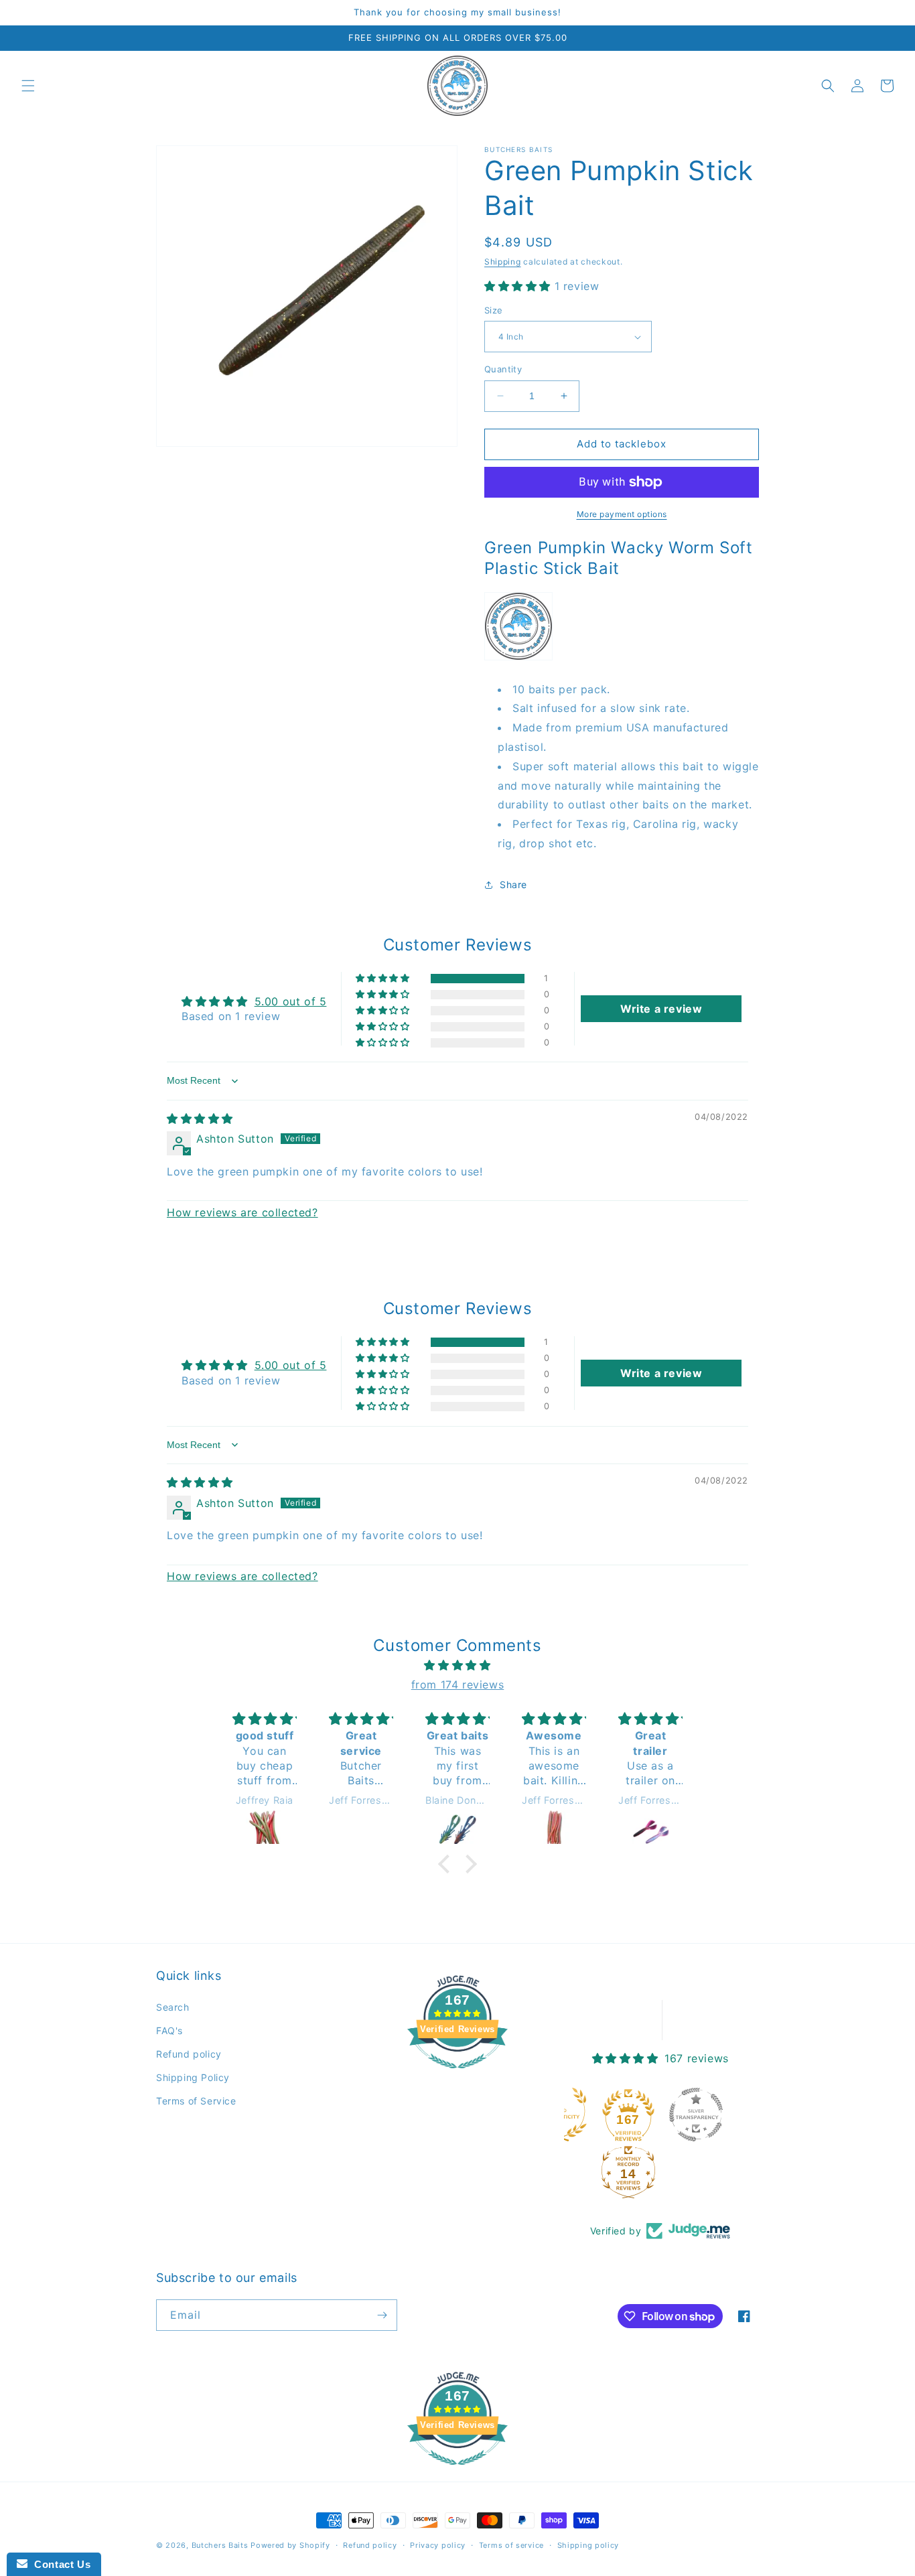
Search (173, 2007)
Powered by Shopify (290, 2545)
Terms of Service (196, 2101)
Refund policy (189, 2054)
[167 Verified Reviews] (457, 2075)
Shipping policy (588, 2545)
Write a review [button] (661, 1009)
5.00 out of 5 (291, 1001)
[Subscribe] (382, 2315)
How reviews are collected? (242, 1212)
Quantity (503, 369)
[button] (28, 86)
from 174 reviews (458, 1685)
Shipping (503, 262)
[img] (200, 1119)
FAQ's (169, 2030)
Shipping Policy (193, 2077)
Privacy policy (438, 2545)
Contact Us (59, 2564)
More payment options (622, 514)
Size (494, 310)
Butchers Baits (220, 2545)
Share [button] (513, 884)
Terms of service (511, 2545)
